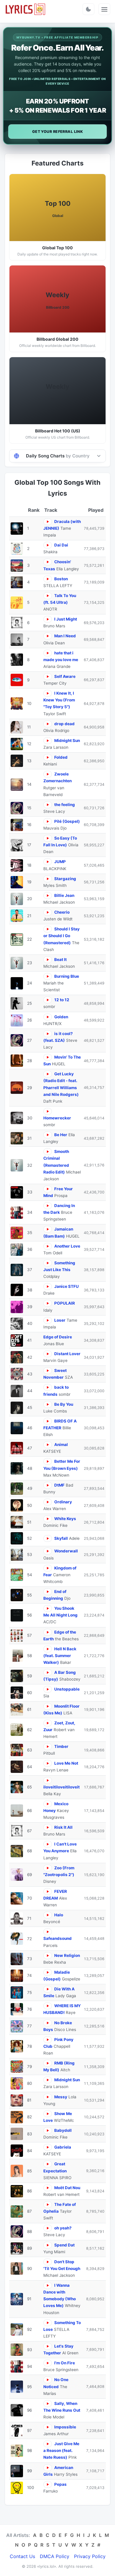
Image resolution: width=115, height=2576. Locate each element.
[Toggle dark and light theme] (88, 9)
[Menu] (104, 9)
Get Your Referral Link (58, 132)
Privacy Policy (90, 2556)
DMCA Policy (55, 2556)
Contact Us (22, 2556)
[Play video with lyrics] (48, 522)
